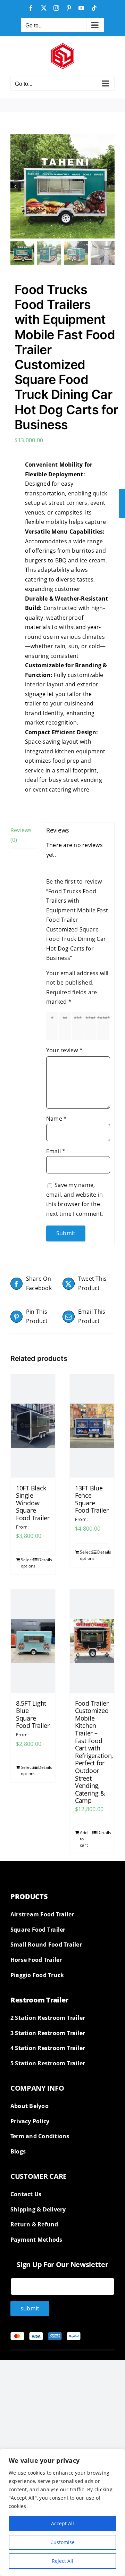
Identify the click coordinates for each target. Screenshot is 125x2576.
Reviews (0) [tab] (21, 835)
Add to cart (84, 1839)
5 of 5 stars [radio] (105, 1026)
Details (44, 1560)
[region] (62, 2512)
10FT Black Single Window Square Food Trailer (33, 1503)
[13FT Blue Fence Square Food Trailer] (92, 1426)
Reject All (62, 2561)
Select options (27, 1563)
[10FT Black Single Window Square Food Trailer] (33, 1426)
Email (56, 1151)
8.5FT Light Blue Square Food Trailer (33, 1714)
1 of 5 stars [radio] (54, 1026)
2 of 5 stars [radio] (66, 1026)
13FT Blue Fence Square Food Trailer (92, 1499)
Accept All (62, 2523)
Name (56, 1119)
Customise (62, 2542)
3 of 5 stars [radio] (79, 1026)
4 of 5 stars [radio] (92, 1026)
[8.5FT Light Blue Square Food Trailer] (33, 1641)
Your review (64, 1050)
